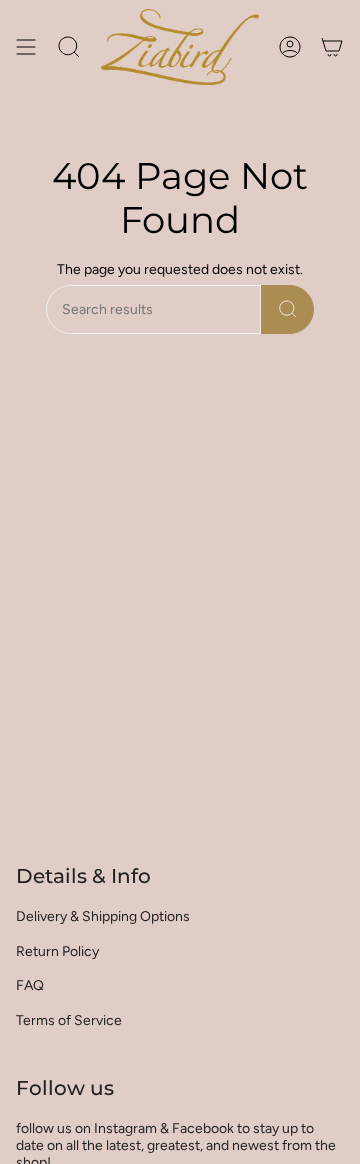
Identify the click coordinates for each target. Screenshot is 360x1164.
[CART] (332, 47)
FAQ (30, 985)
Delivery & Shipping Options (103, 916)
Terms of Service (69, 1020)
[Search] (287, 309)
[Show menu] (26, 47)
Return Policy (57, 951)
